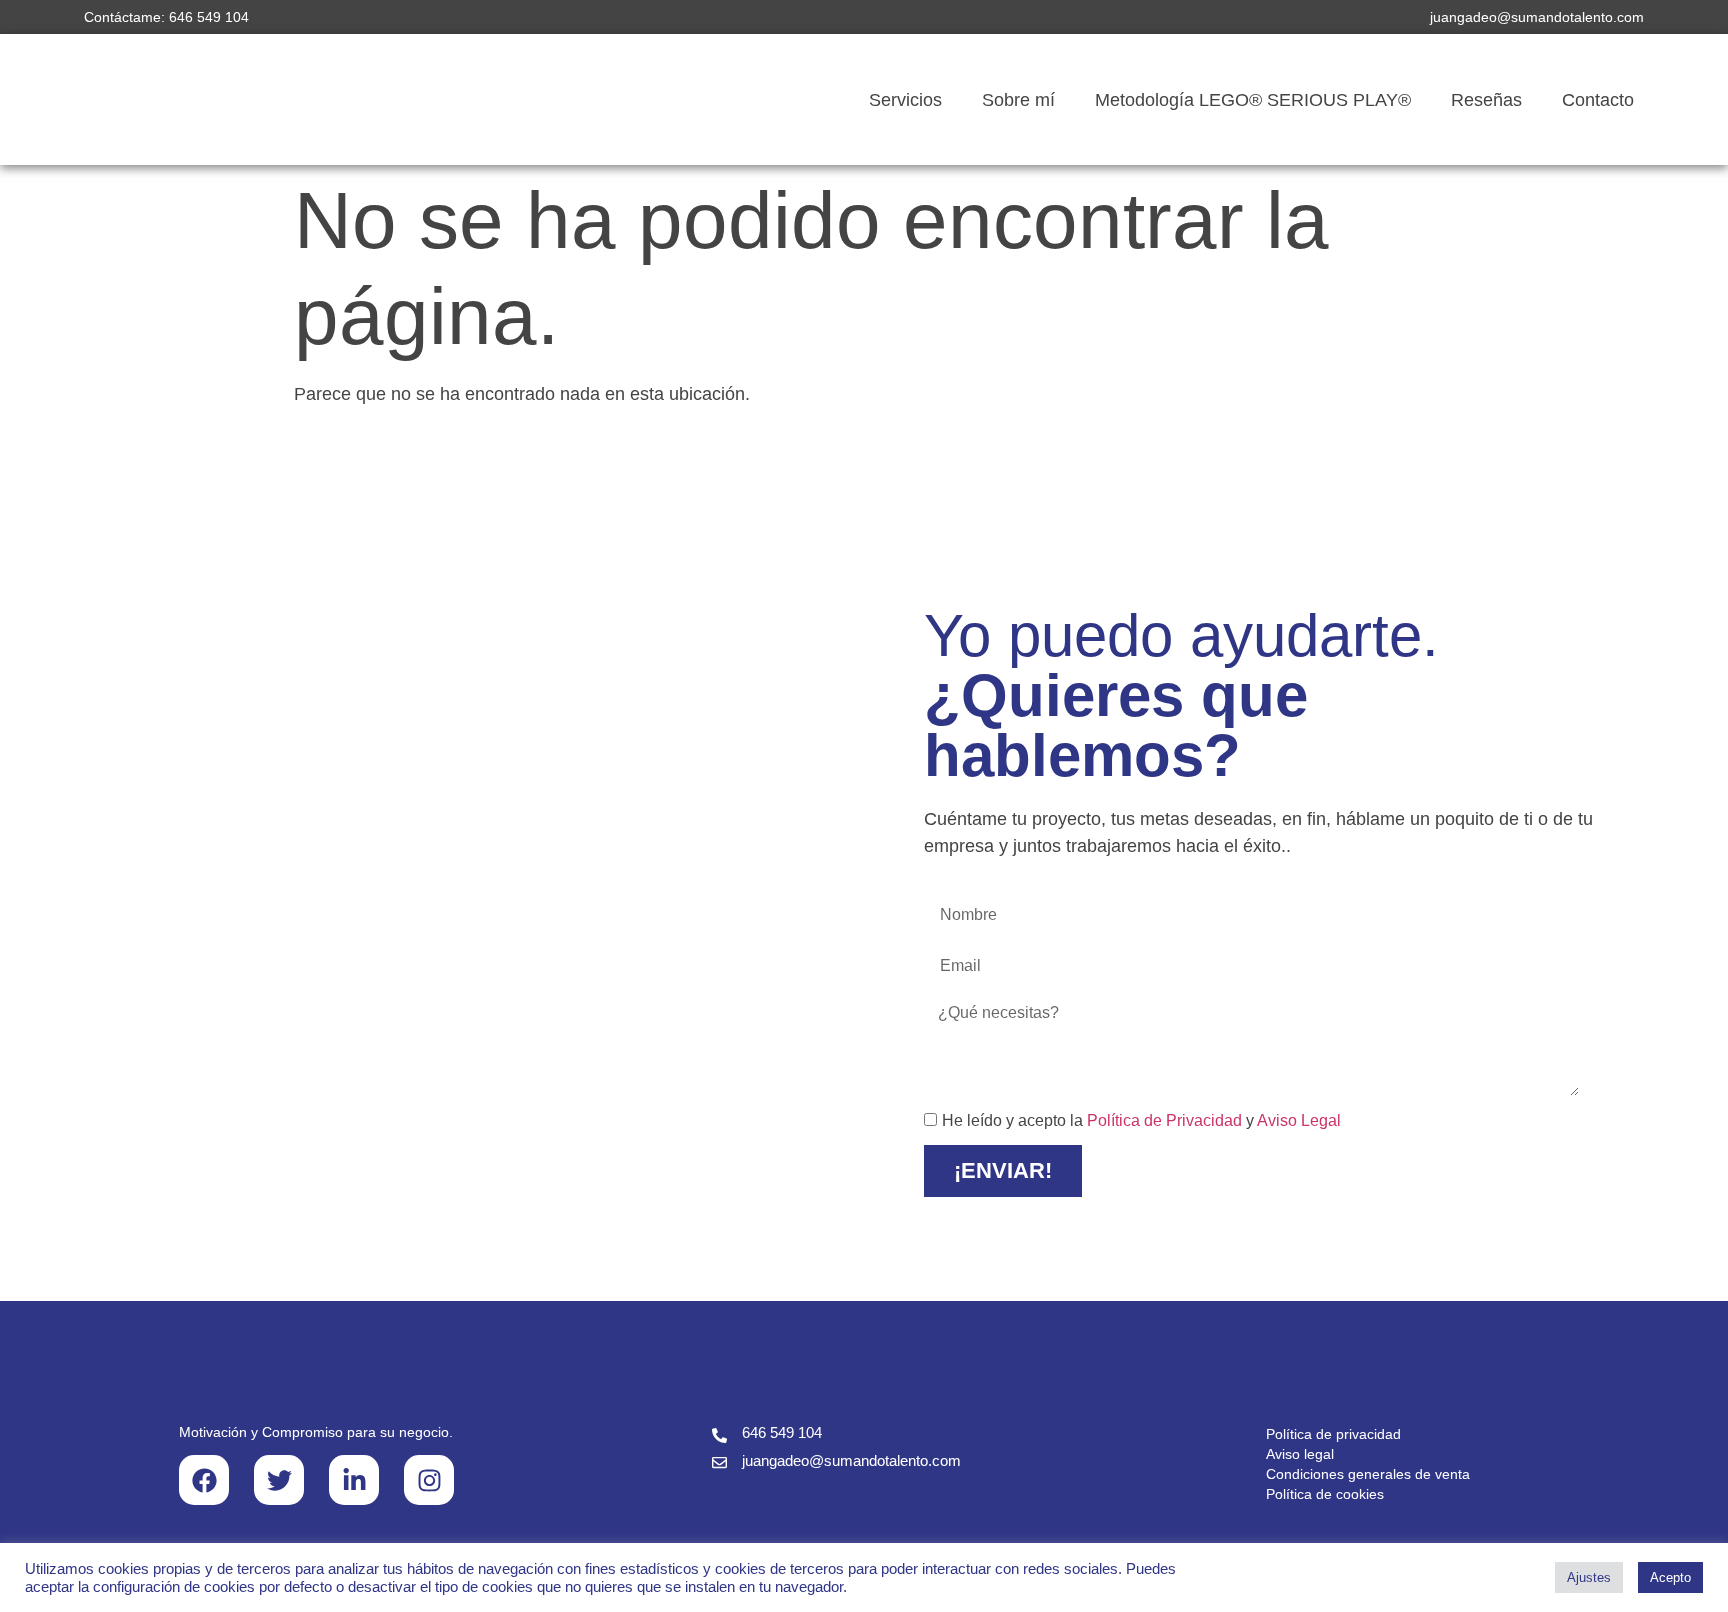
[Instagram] (429, 1480)
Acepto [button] (1670, 1577)
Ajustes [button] (1589, 1577)
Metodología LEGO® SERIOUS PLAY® (1253, 100)
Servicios (905, 100)
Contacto (1598, 100)
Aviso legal (1300, 1454)
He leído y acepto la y (1141, 1121)
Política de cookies (1325, 1494)
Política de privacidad (1333, 1434)
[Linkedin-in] (354, 1480)
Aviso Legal (1299, 1121)
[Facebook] (204, 1480)
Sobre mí (1018, 100)
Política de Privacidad (1164, 1121)
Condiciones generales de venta (1368, 1474)
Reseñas (1486, 100)
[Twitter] (279, 1480)
